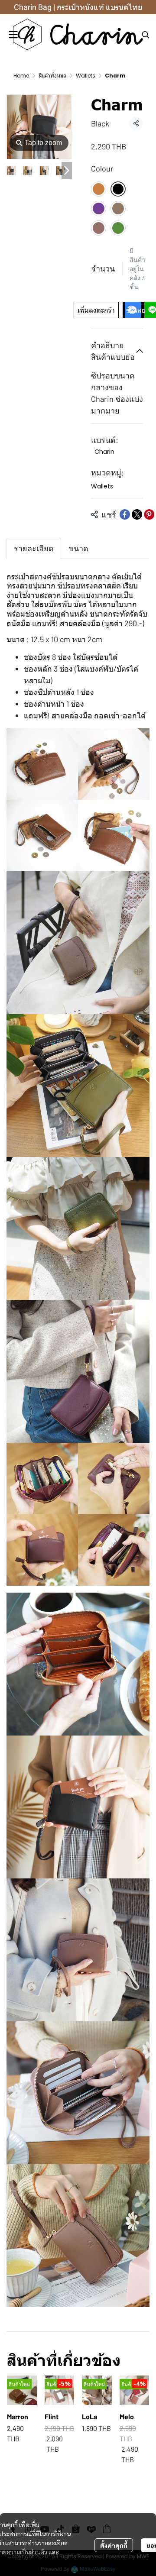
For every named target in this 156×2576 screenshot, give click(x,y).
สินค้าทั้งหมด (52, 76)
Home (21, 76)
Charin (104, 452)
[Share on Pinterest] (149, 514)
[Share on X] (137, 514)
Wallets (86, 76)
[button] (146, 35)
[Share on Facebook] (125, 514)
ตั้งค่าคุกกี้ (114, 2545)
